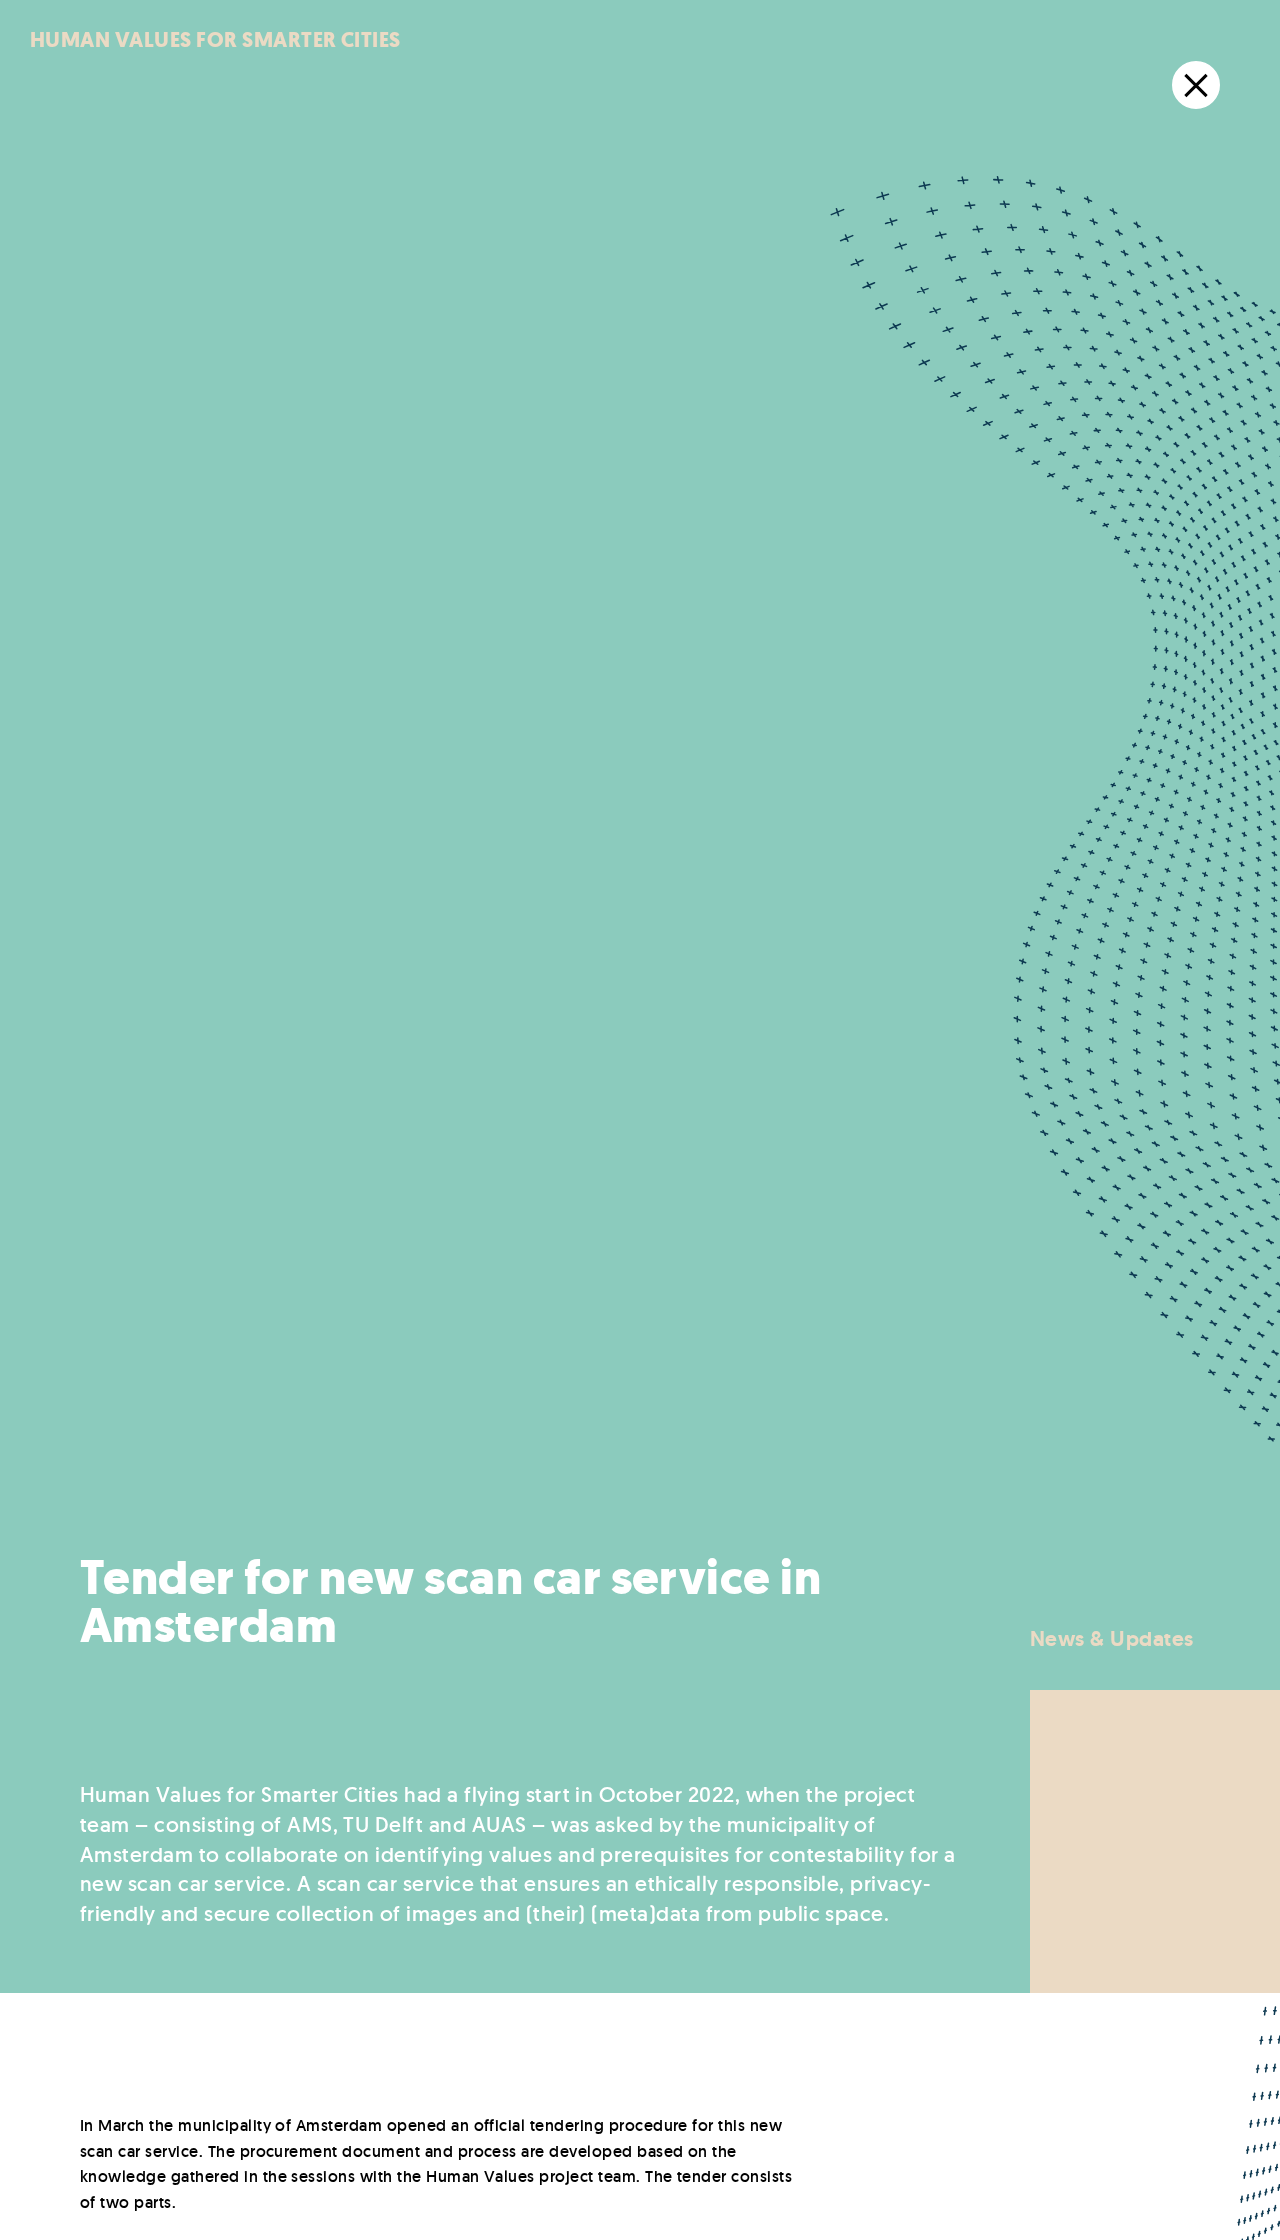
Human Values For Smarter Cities (215, 39)
